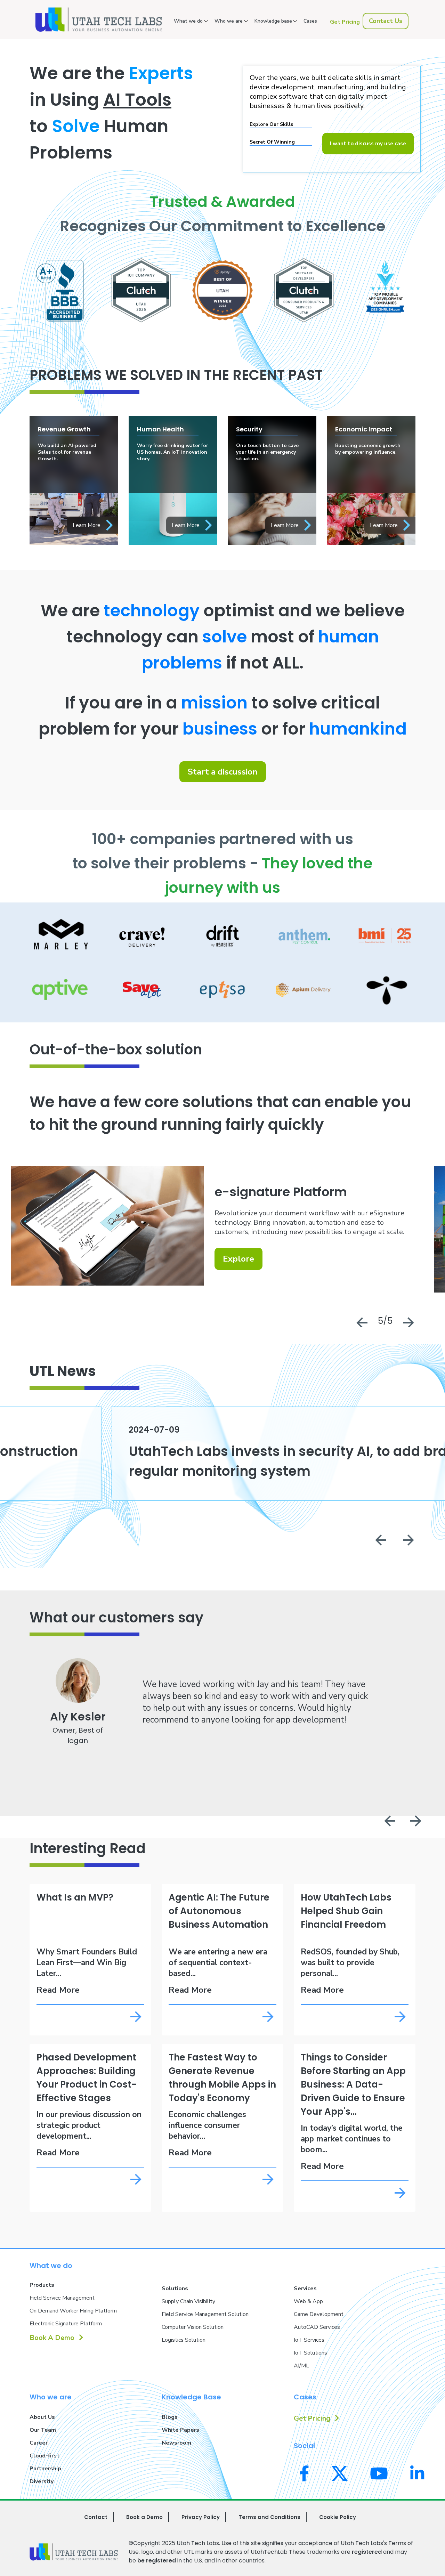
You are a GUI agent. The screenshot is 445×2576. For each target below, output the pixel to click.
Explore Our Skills (271, 124)
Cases (310, 21)
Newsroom (176, 2443)
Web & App (308, 2301)
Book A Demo (53, 2338)
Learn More (87, 525)
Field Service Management (62, 2298)
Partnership (45, 2469)
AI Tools (137, 100)
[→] (408, 1541)
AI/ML (301, 2366)
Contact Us (386, 21)
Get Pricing (345, 22)
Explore (238, 1259)
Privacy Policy (201, 2517)
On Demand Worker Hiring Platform (73, 2311)
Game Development (319, 2314)
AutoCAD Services (317, 2327)
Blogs (170, 2417)
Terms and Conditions (269, 2517)
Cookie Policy (338, 2517)
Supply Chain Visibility (188, 2301)
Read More (58, 1990)
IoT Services (309, 2340)
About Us (42, 2417)
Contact (96, 2517)
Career (39, 2443)
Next (408, 1321)
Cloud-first (44, 2456)
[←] (380, 1541)
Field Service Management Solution (205, 2314)
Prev (361, 1321)
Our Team (43, 2430)
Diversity (42, 2481)
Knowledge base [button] (273, 21)
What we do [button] (188, 21)
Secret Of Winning (272, 142)
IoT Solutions (310, 2353)
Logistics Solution (184, 2340)
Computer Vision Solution (193, 2327)
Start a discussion (223, 772)
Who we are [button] (229, 21)
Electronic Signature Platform (66, 2324)
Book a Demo (144, 2517)
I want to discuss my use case (368, 144)
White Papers (180, 2430)
